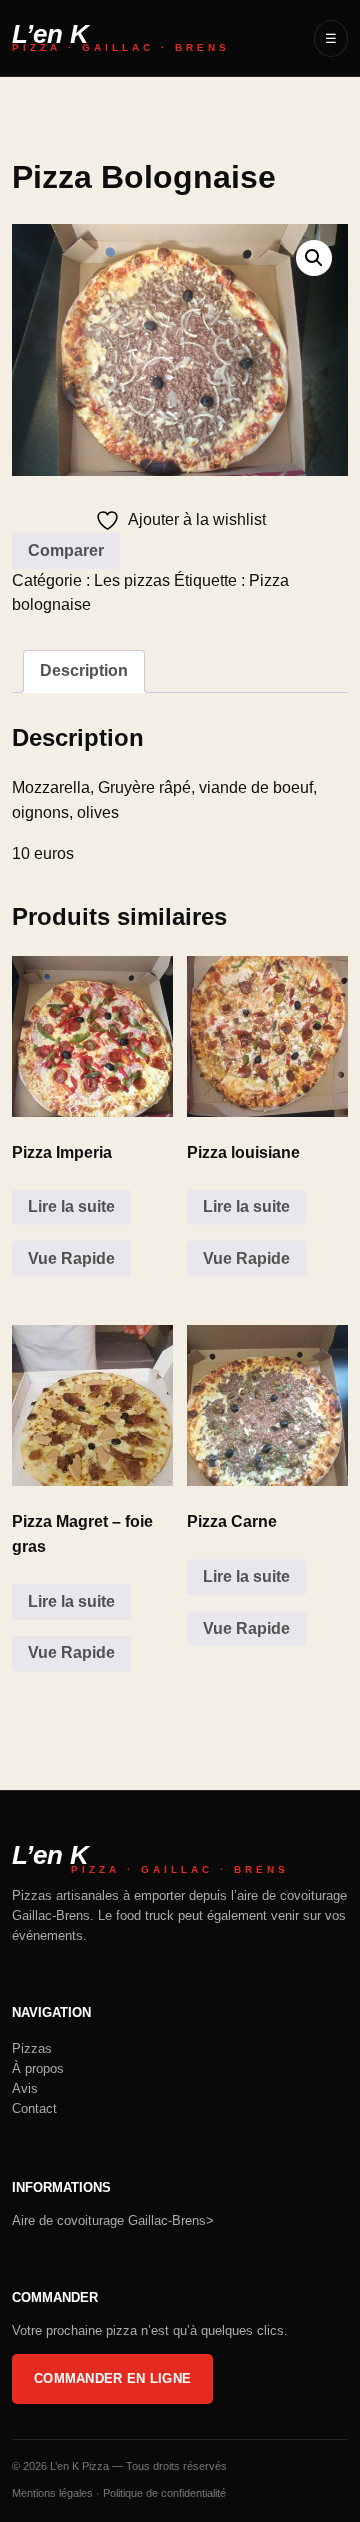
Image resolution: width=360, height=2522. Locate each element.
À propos (38, 2068)
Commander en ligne (112, 2378)
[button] (314, 258)
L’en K (121, 38)
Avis (25, 2088)
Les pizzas (132, 580)
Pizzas (32, 2048)
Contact (34, 2108)
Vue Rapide (71, 1258)
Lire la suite (71, 1206)
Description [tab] (84, 670)
